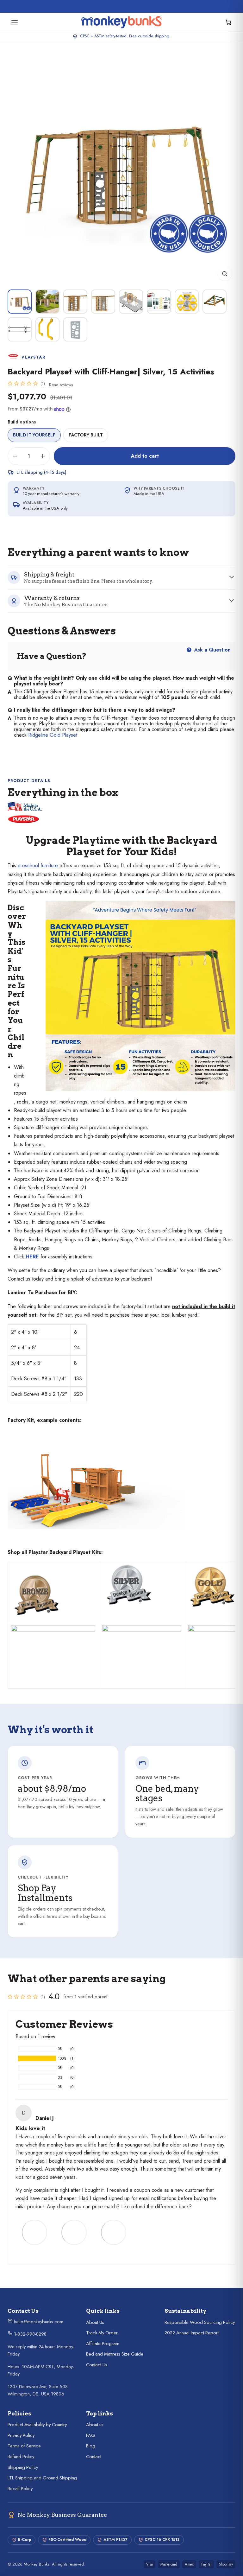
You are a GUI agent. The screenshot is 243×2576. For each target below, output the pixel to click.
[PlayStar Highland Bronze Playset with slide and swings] (12, 1570)
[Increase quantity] (43, 456)
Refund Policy (21, 2457)
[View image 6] (159, 302)
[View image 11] (75, 329)
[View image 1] (20, 302)
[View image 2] (47, 302)
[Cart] (228, 22)
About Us (95, 2322)
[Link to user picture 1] (34, 2232)
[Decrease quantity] (15, 456)
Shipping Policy (23, 2467)
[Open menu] (15, 22)
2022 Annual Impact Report (192, 2333)
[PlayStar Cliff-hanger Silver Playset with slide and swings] (142, 1585)
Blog (91, 2446)
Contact (94, 2457)
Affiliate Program (103, 2344)
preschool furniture (38, 865)
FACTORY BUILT (86, 435)
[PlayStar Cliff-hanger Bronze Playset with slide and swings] (53, 1596)
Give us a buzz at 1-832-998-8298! (125, 5)
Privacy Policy (21, 2435)
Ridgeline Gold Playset (53, 735)
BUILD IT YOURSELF (34, 435)
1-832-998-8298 (30, 2334)
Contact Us (97, 2365)
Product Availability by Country (37, 2425)
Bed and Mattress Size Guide (115, 2354)
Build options (22, 422)
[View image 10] (47, 329)
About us (95, 2425)
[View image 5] (131, 302)
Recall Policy (20, 2489)
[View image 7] (187, 302)
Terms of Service (24, 2446)
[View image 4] (103, 302)
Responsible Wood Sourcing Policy (200, 2322)
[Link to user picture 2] (74, 2232)
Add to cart (145, 456)
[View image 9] (20, 329)
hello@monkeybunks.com (38, 2322)
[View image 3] (75, 302)
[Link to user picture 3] (114, 2232)
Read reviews (61, 385)
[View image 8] (215, 302)
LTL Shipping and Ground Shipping (42, 2478)
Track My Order (102, 2333)
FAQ (90, 2435)
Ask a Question (212, 650)
